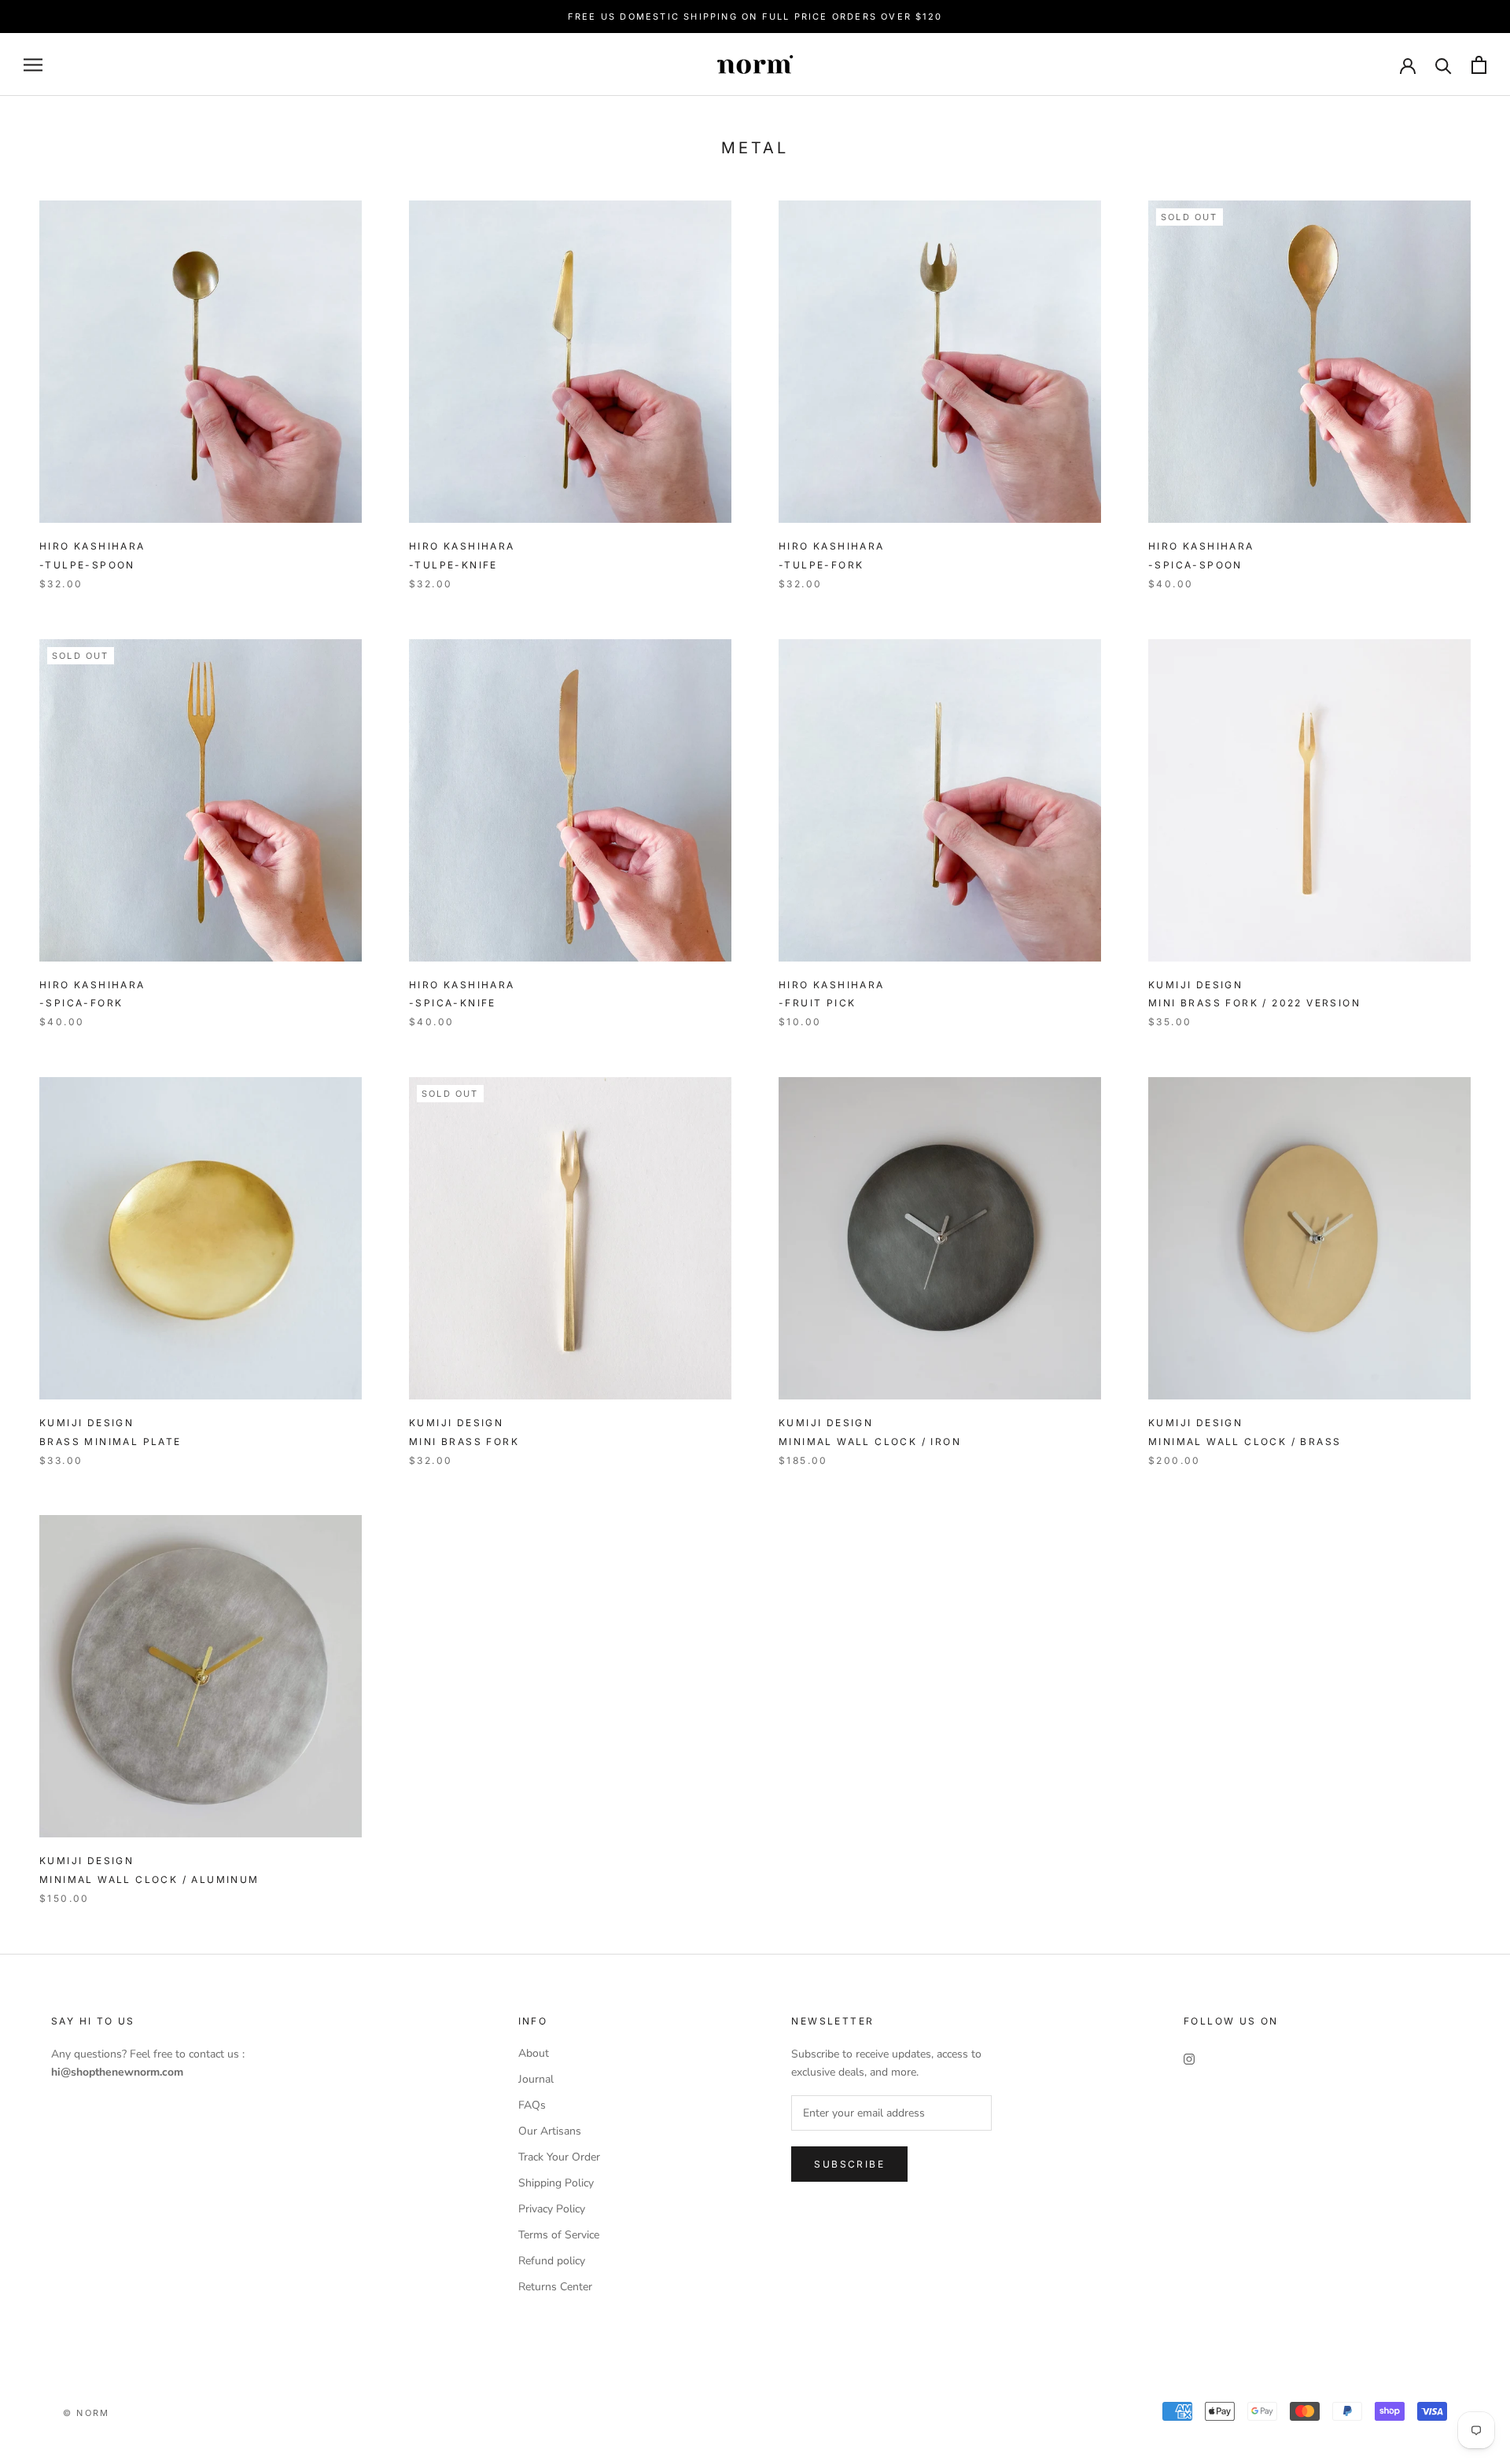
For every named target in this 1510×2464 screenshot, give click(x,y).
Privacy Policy (552, 2209)
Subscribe (849, 2164)
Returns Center (555, 2287)
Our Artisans (550, 2131)
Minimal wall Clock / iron (870, 1442)
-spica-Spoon (1195, 565)
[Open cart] (1479, 65)
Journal (536, 2079)
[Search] (1444, 65)
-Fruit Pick (817, 1003)
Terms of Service (559, 2235)
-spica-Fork (81, 1003)
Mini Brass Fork (1254, 1003)
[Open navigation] (33, 65)
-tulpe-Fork (821, 565)
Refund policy (552, 2261)
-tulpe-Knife (453, 565)
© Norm (86, 2413)
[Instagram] (1189, 2059)
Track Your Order (559, 2157)
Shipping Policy (556, 2183)
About (534, 2053)
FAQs (532, 2105)
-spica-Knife (453, 1003)
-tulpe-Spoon (87, 565)
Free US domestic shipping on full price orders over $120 (755, 17)
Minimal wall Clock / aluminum (149, 1879)
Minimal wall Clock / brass (1245, 1442)
